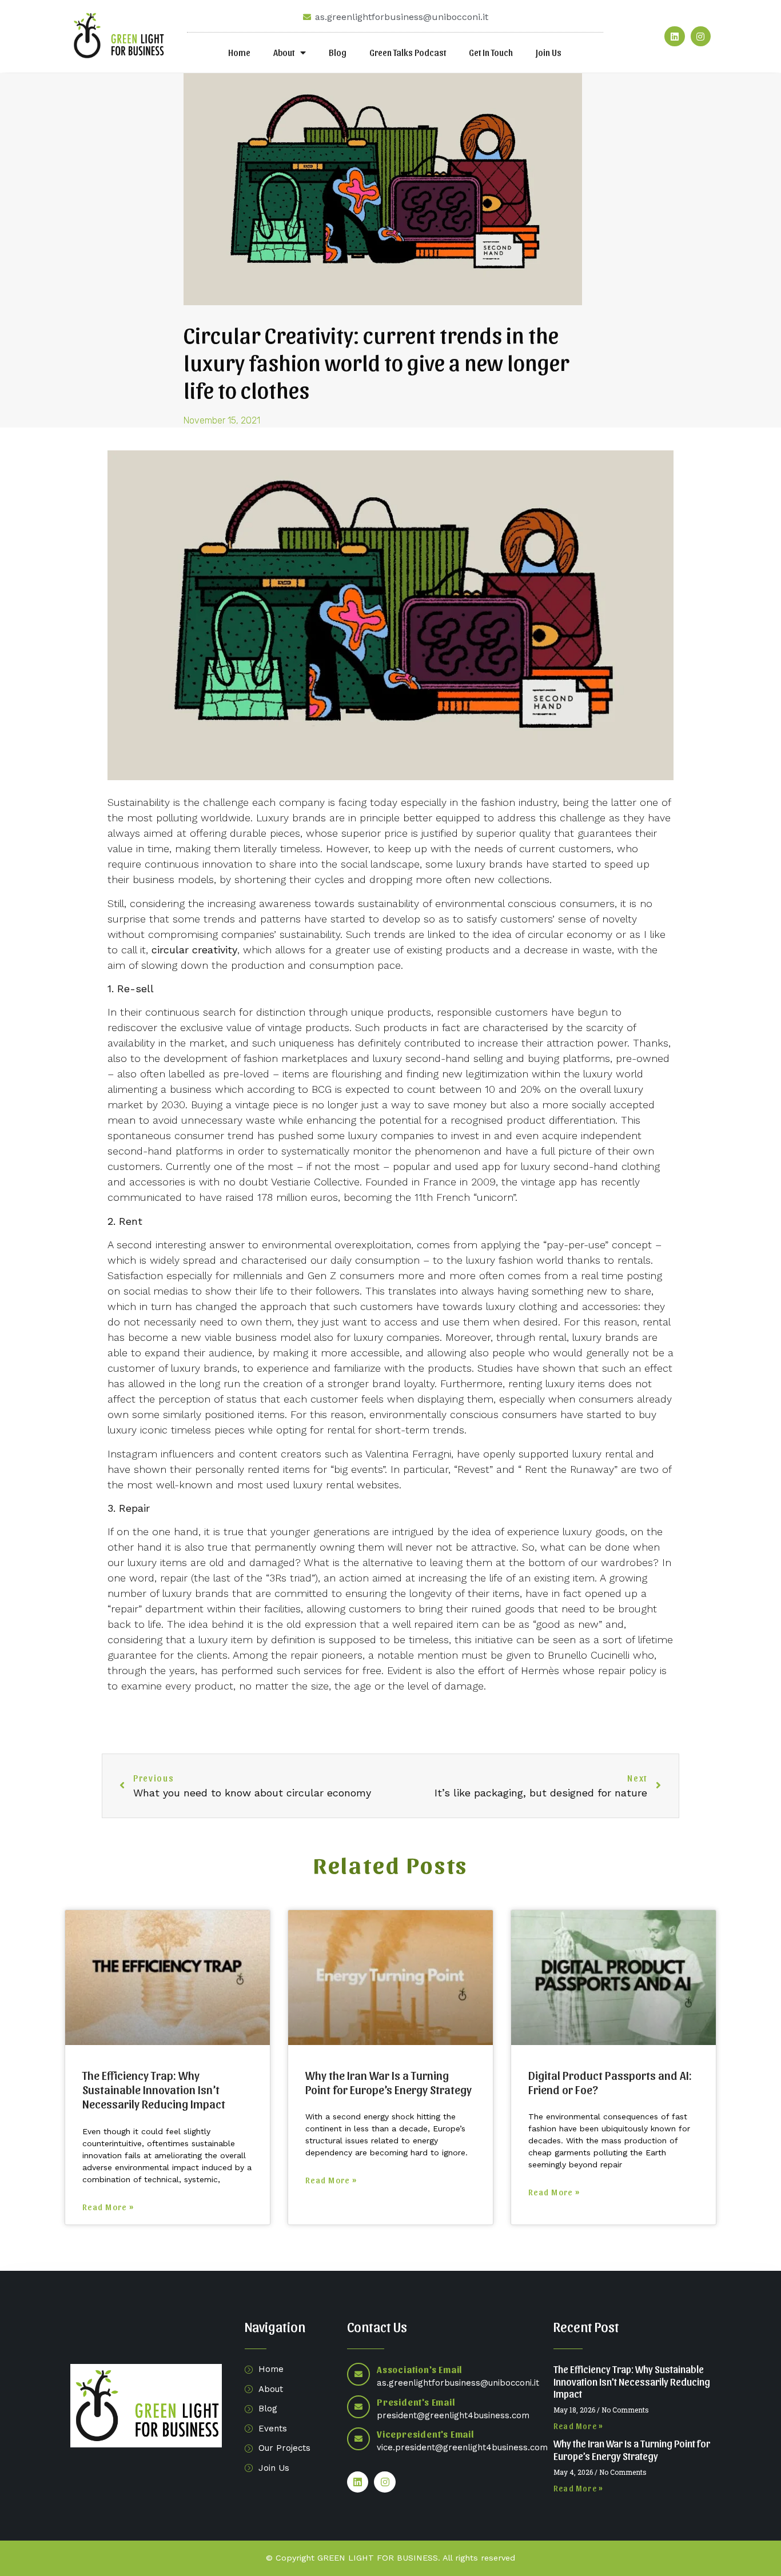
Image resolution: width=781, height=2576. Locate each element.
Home (239, 52)
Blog (338, 52)
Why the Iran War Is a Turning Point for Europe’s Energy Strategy (388, 2082)
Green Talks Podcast (408, 52)
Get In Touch (491, 52)
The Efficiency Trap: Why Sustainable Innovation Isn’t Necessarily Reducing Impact (154, 2089)
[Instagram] (701, 36)
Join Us (549, 52)
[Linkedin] (674, 36)
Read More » (108, 2207)
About (284, 52)
